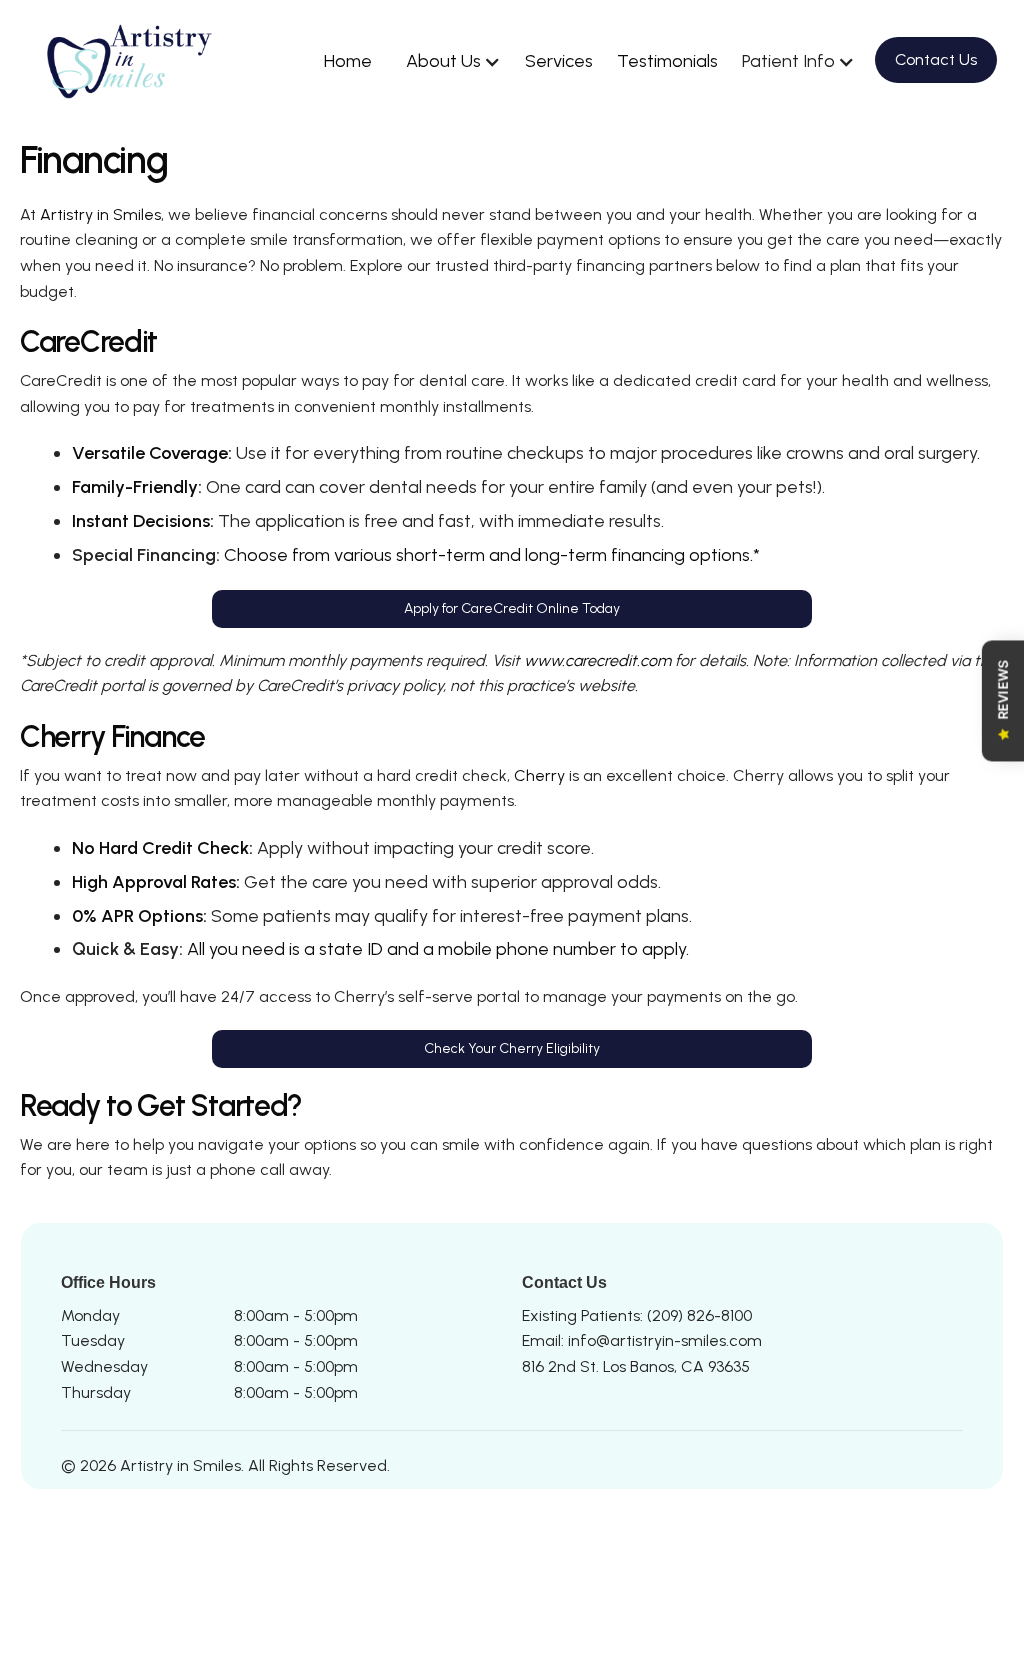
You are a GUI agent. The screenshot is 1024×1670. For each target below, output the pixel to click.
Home (348, 61)
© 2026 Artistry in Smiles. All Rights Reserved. (225, 1465)
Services (559, 61)
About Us (443, 61)
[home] (134, 61)
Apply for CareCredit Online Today (512, 608)
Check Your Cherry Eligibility (512, 1048)
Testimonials (667, 61)
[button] (448, 61)
